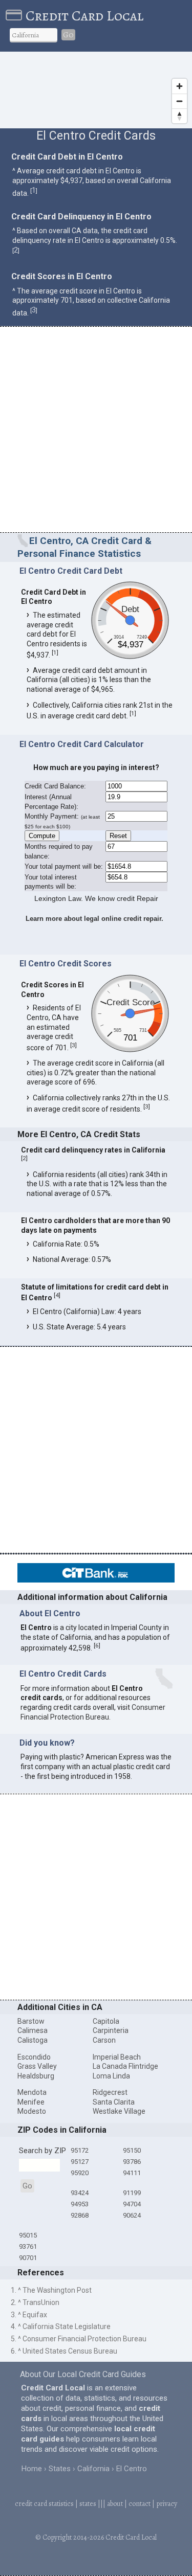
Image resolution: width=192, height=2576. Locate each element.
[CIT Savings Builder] (96, 1580)
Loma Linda (111, 2076)
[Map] (96, 90)
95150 (132, 2150)
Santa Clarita (114, 2102)
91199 (132, 2193)
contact (140, 2504)
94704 (132, 2204)
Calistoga (33, 2040)
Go (68, 35)
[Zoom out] (179, 101)
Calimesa (33, 2030)
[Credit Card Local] (16, 16)
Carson (104, 2040)
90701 (28, 2258)
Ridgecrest (110, 2092)
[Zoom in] (179, 86)
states (88, 2504)
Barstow (31, 2021)
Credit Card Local (84, 16)
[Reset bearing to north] (179, 116)
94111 (132, 2173)
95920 (80, 2173)
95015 (28, 2235)
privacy (167, 2504)
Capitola (106, 2021)
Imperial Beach (117, 2057)
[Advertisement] (96, 431)
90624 (132, 2215)
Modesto (32, 2111)
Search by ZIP (42, 2151)
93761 (28, 2246)
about (115, 2504)
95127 (80, 2162)
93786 (132, 2162)
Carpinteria (111, 2030)
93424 (80, 2193)
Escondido (34, 2057)
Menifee (31, 2102)
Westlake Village (119, 2111)
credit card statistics (44, 2504)
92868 (80, 2215)
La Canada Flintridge (125, 2066)
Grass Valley (37, 2066)
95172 (80, 2150)
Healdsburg (36, 2076)
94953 (80, 2204)
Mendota (32, 2092)
